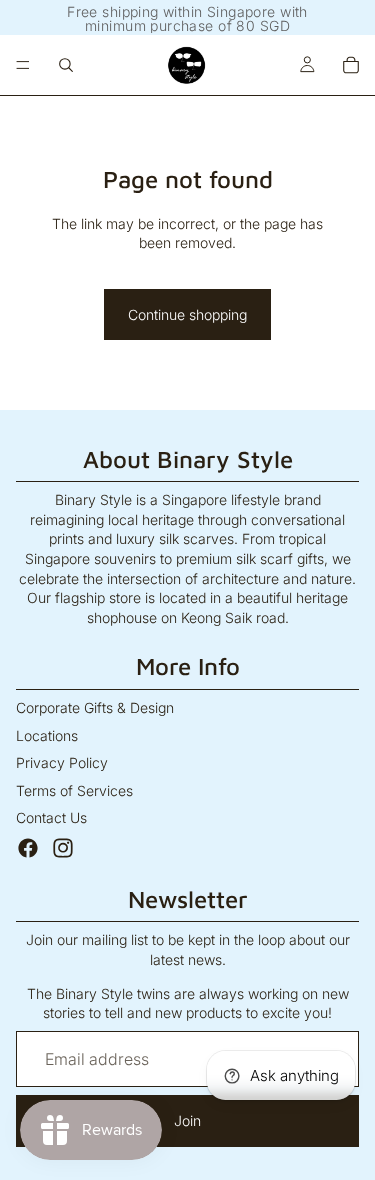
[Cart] (351, 65)
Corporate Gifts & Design (95, 707)
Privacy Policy (62, 762)
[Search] (66, 65)
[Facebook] (28, 848)
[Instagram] (63, 848)
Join (187, 1120)
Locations (47, 735)
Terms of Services (74, 790)
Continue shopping (187, 314)
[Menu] (23, 65)
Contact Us (51, 817)
